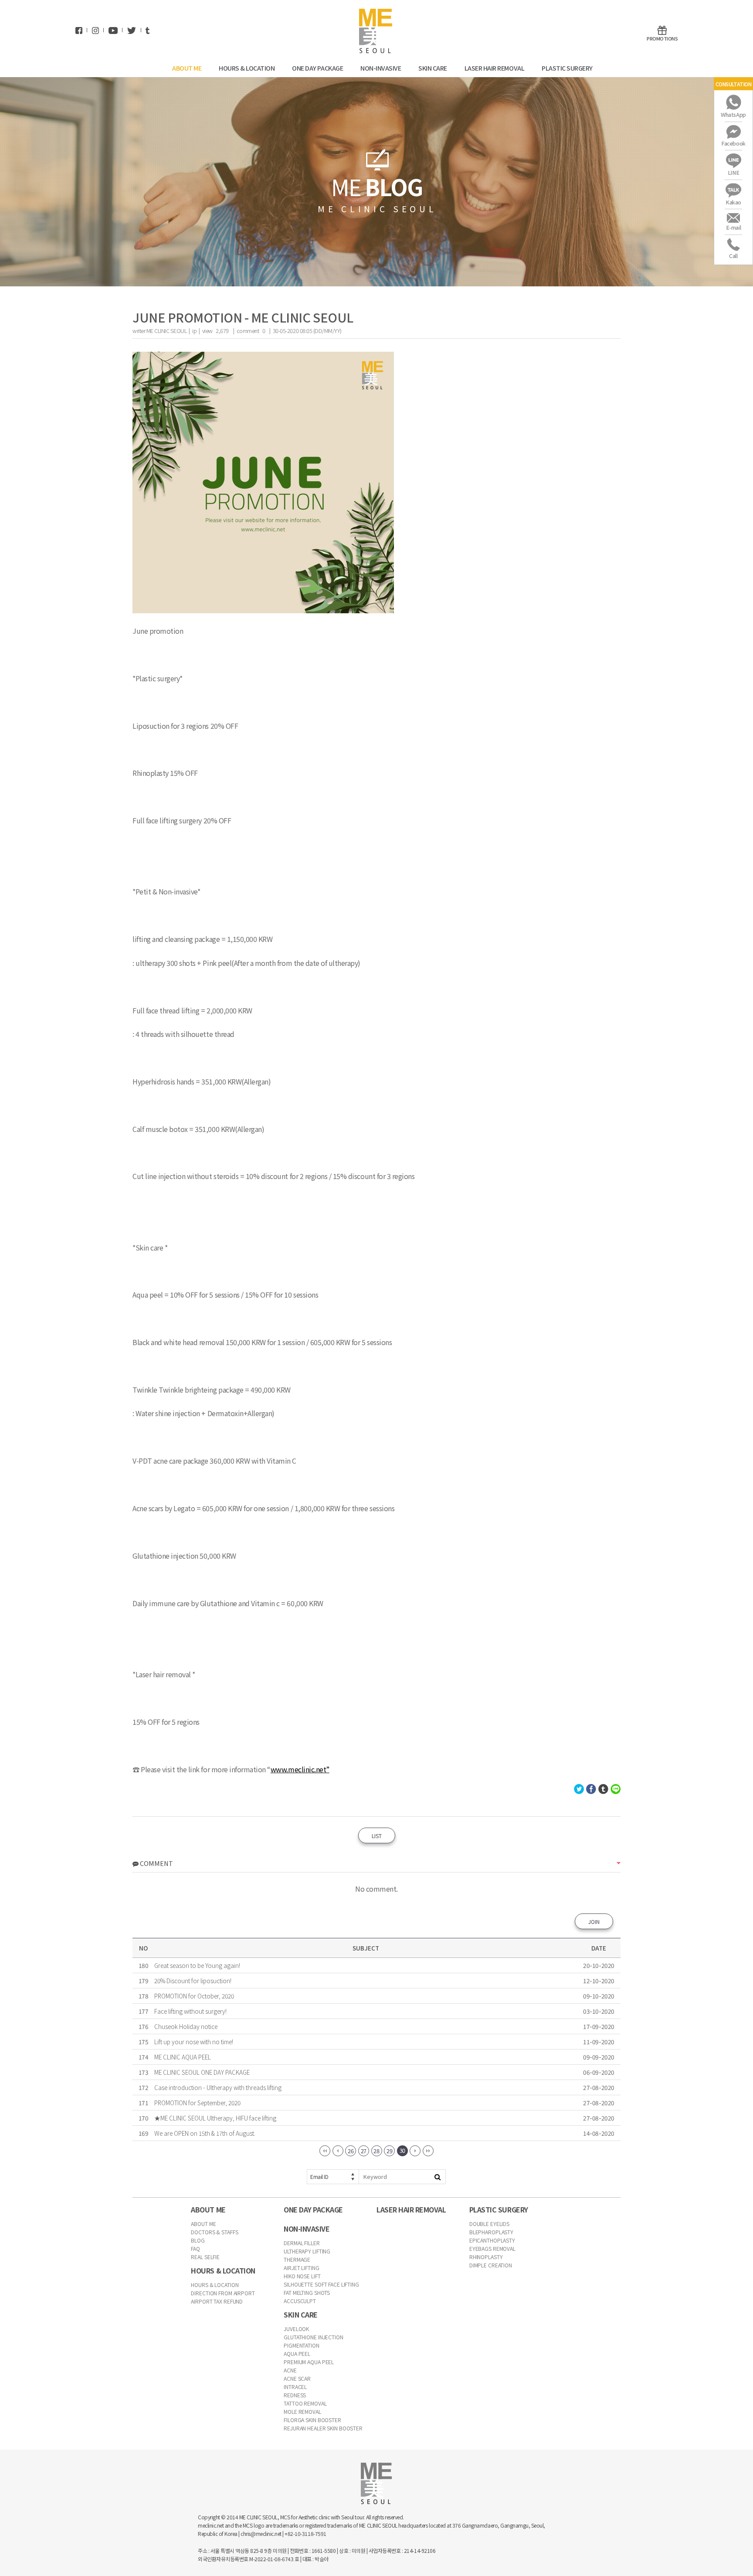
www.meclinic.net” (300, 1769)
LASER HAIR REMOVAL (495, 68)
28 (376, 2151)
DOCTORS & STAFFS (214, 2232)
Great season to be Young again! (197, 1965)
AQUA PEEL (297, 2353)
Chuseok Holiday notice (186, 2026)
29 (389, 2151)
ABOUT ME (187, 68)
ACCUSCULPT (300, 2301)
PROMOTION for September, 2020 (197, 2103)
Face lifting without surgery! (190, 2011)
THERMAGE (297, 2259)
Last (428, 2151)
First (325, 2151)
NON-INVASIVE (381, 68)
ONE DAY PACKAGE (318, 68)
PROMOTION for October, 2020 (194, 1996)
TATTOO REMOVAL (305, 2403)
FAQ (195, 2248)
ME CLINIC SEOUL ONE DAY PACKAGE (202, 2072)
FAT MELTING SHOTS (307, 2292)
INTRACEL (295, 2387)
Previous (338, 2151)
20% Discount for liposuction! (193, 1981)
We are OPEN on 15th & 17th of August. (205, 2133)
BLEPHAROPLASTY (491, 2232)
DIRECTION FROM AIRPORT (223, 2293)
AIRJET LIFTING (301, 2268)
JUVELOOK (296, 2329)
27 (364, 2151)
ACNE (290, 2370)
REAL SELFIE (205, 2257)
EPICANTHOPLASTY (492, 2240)
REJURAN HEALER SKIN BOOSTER (323, 2428)
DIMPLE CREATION (491, 2265)
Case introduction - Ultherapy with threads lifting (218, 2087)
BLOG (198, 2240)
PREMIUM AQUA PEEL (309, 2362)
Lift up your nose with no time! (194, 2042)
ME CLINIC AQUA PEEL (183, 2057)
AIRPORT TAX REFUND (217, 2301)
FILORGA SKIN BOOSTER (312, 2420)
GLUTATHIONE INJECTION (313, 2337)
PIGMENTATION (302, 2345)
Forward (415, 2151)
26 (351, 2151)
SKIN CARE (433, 68)
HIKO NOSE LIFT (302, 2276)
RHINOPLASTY (486, 2257)
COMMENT (156, 1863)
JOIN (594, 1922)
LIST (377, 1836)
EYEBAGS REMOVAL (492, 2248)
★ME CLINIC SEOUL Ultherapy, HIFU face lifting (215, 2118)
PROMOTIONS (662, 38)
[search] (438, 2177)
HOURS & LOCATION (247, 68)
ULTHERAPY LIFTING (307, 2251)
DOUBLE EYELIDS (489, 2224)
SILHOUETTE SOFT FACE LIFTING (321, 2284)
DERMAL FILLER (302, 2243)
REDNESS (295, 2395)
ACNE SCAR (297, 2378)
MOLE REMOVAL (302, 2411)
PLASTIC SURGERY (568, 68)
